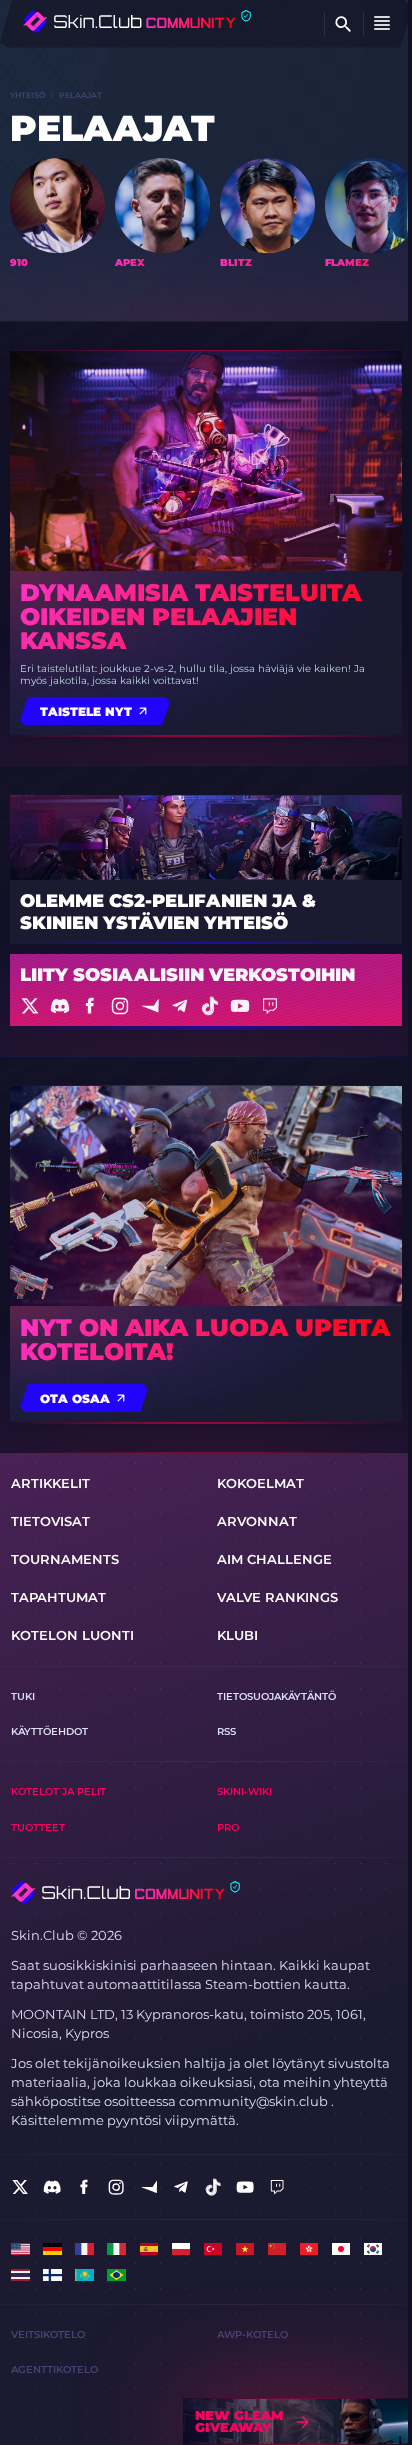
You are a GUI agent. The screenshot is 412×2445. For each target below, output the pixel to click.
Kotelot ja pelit (58, 1791)
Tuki (23, 1696)
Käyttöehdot (49, 1731)
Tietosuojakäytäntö (276, 1696)
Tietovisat (50, 1521)
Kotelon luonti (72, 1635)
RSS (226, 1731)
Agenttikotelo (54, 2369)
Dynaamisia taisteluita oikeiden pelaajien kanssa (190, 617)
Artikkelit (50, 1483)
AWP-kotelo (252, 2334)
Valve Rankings (277, 1597)
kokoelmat (260, 1483)
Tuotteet (38, 1827)
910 (19, 263)
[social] (20, 2187)
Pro (228, 1827)
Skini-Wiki (244, 1791)
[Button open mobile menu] (382, 24)
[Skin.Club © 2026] (125, 1892)
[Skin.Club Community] (137, 21)
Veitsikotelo (48, 2334)
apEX (130, 263)
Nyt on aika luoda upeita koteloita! (205, 1340)
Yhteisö (28, 95)
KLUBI (237, 1635)
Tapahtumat (58, 1597)
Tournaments (65, 1559)
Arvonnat (257, 1521)
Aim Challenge (274, 1559)
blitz (236, 263)
